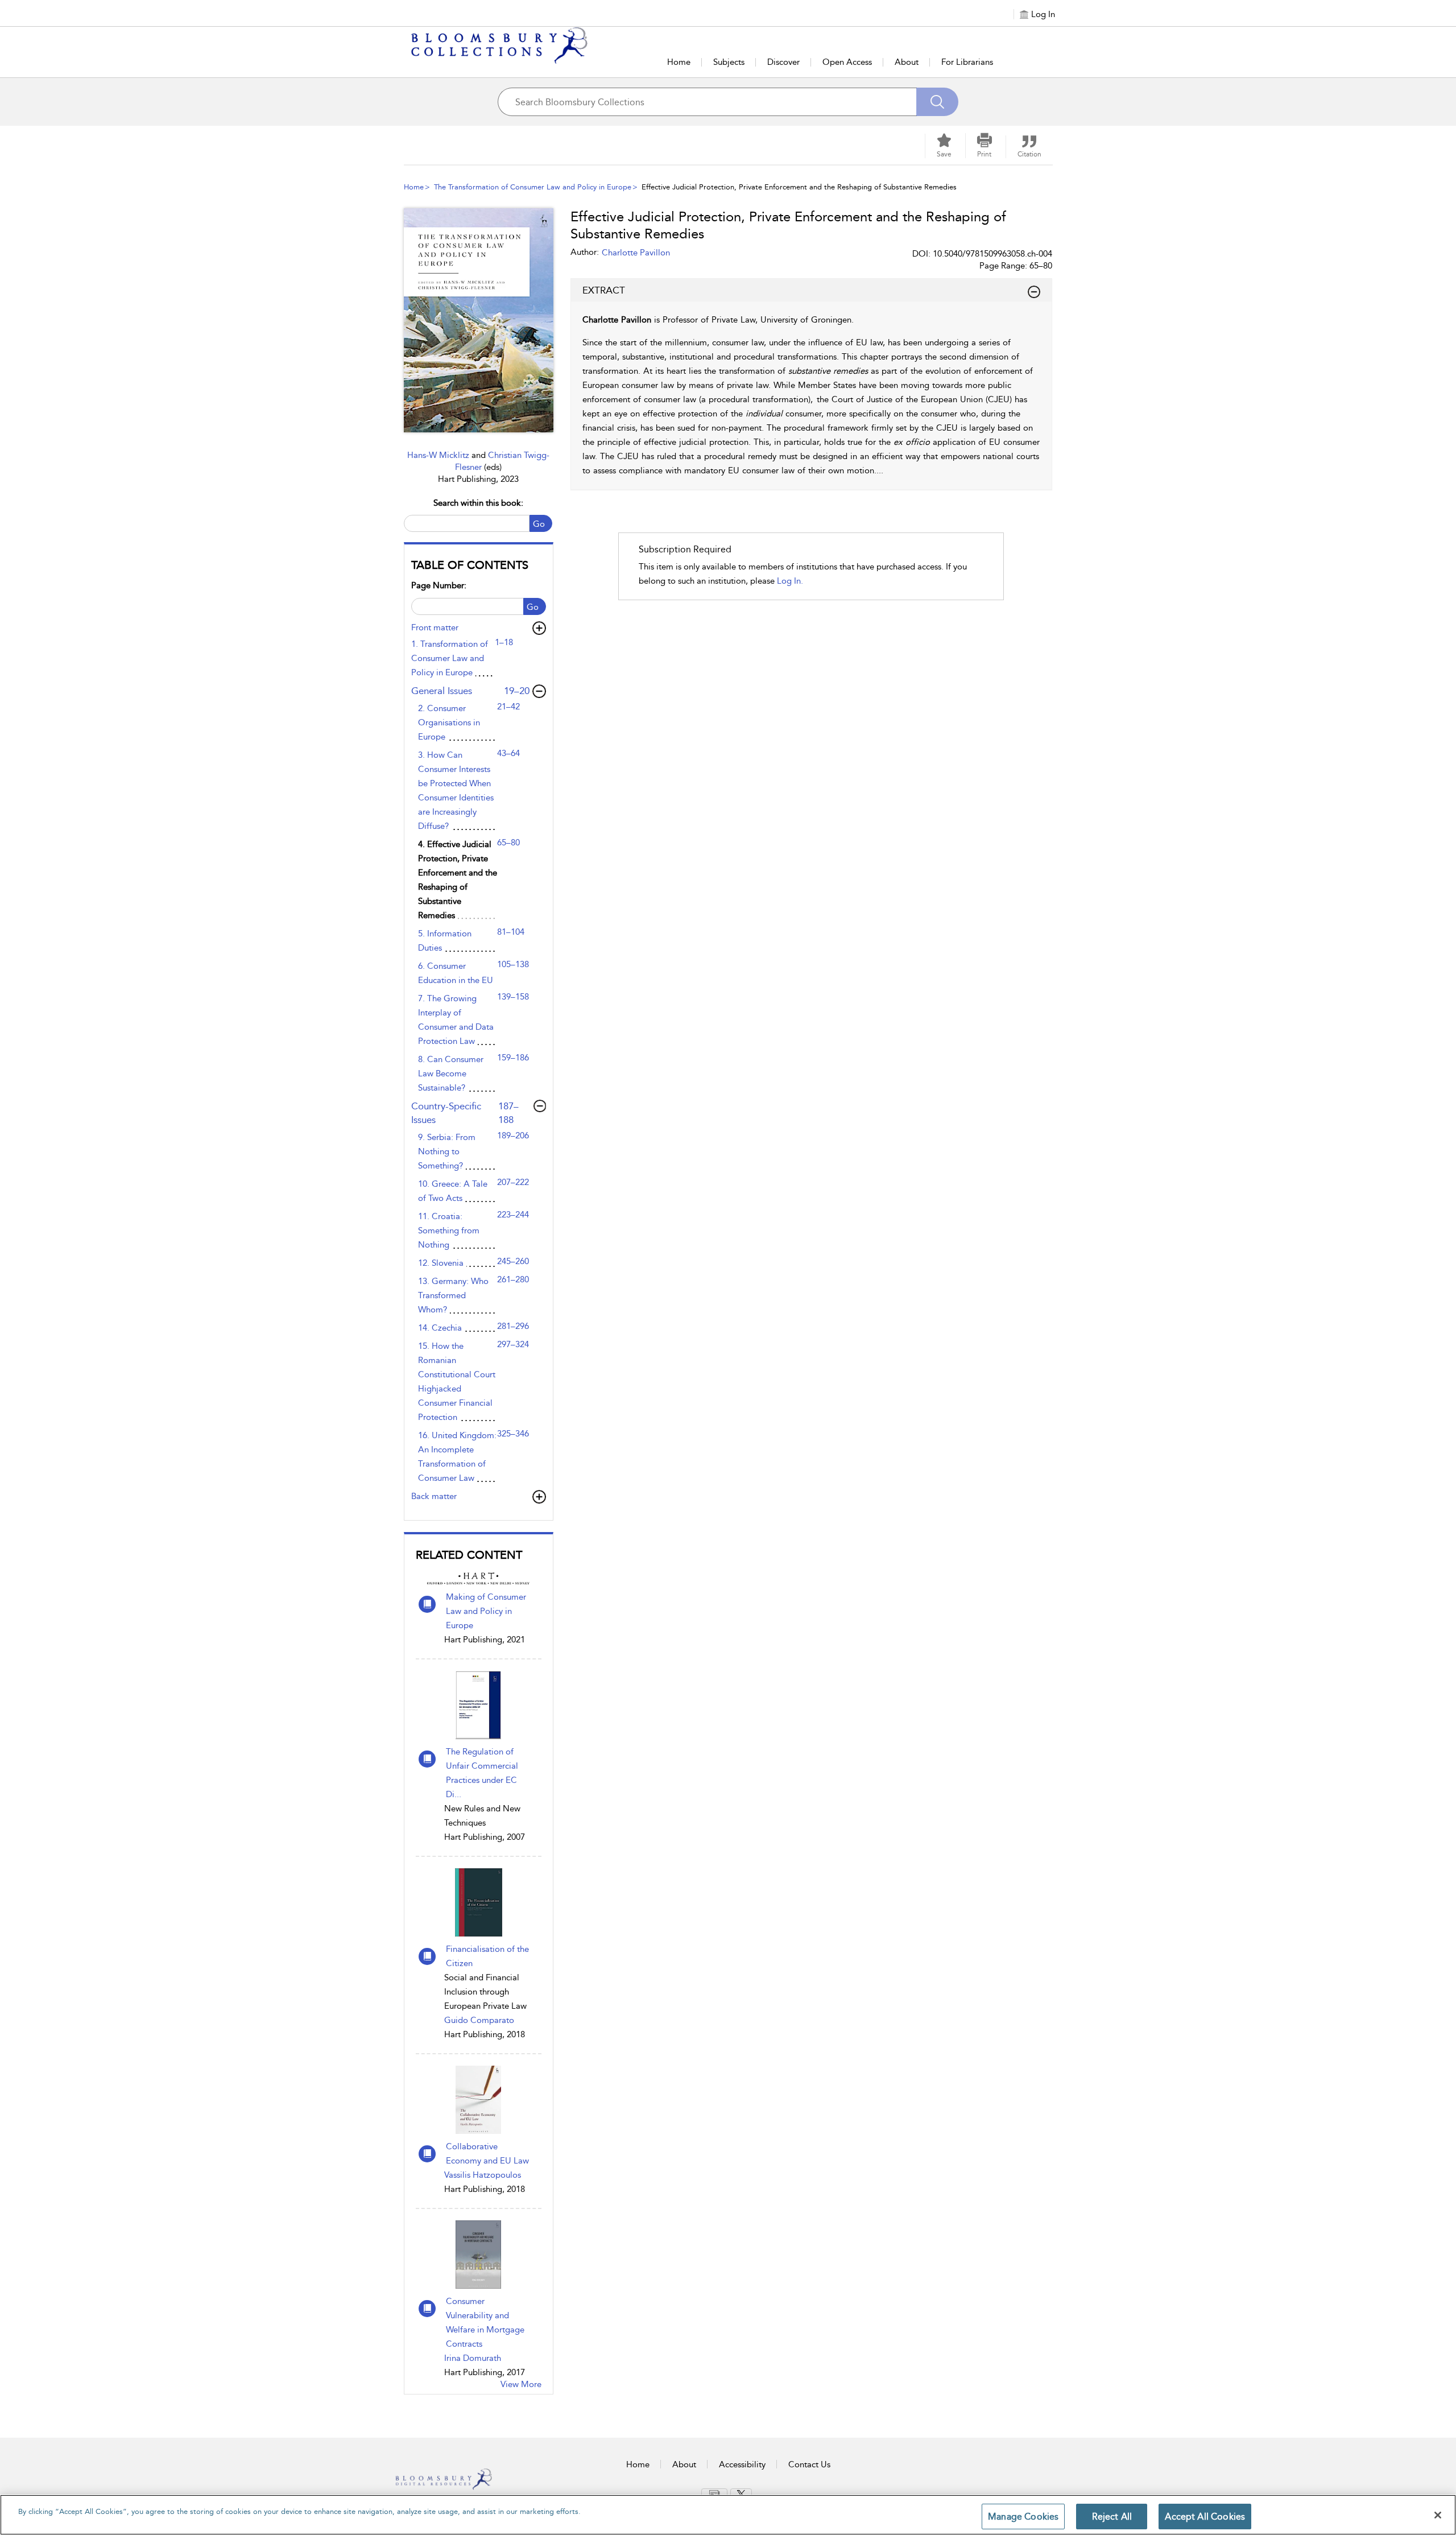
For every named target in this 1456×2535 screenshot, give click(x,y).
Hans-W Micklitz (439, 455)
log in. (790, 581)
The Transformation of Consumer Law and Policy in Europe (533, 187)
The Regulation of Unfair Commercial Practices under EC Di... (482, 1773)
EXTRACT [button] (604, 290)
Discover (783, 62)
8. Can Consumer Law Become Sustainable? (451, 1074)
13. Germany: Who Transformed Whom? (453, 1295)
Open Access (847, 62)
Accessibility (742, 2464)
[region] (728, 2515)
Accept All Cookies (1205, 2517)
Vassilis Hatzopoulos (483, 2175)
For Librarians (967, 62)
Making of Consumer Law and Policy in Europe (486, 1611)
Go (539, 524)
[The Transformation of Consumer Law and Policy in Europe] (479, 320)
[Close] (1438, 2515)
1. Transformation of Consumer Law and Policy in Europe (450, 658)
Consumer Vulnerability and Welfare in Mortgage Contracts (485, 2323)
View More (521, 2384)
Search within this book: (478, 503)
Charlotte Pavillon (636, 253)
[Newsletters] (714, 2493)
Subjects (729, 62)
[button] (985, 146)
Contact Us (809, 2464)
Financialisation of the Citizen (487, 1956)
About (907, 62)
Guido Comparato (479, 2020)
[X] (741, 2493)
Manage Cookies (1023, 2517)
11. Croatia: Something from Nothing (449, 1231)
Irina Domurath (473, 2358)
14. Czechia (440, 1328)
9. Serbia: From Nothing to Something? (447, 1151)
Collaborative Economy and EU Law (487, 2154)
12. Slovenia (441, 1263)
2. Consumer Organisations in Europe (449, 722)
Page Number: (439, 585)
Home (679, 62)
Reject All (1112, 2517)
